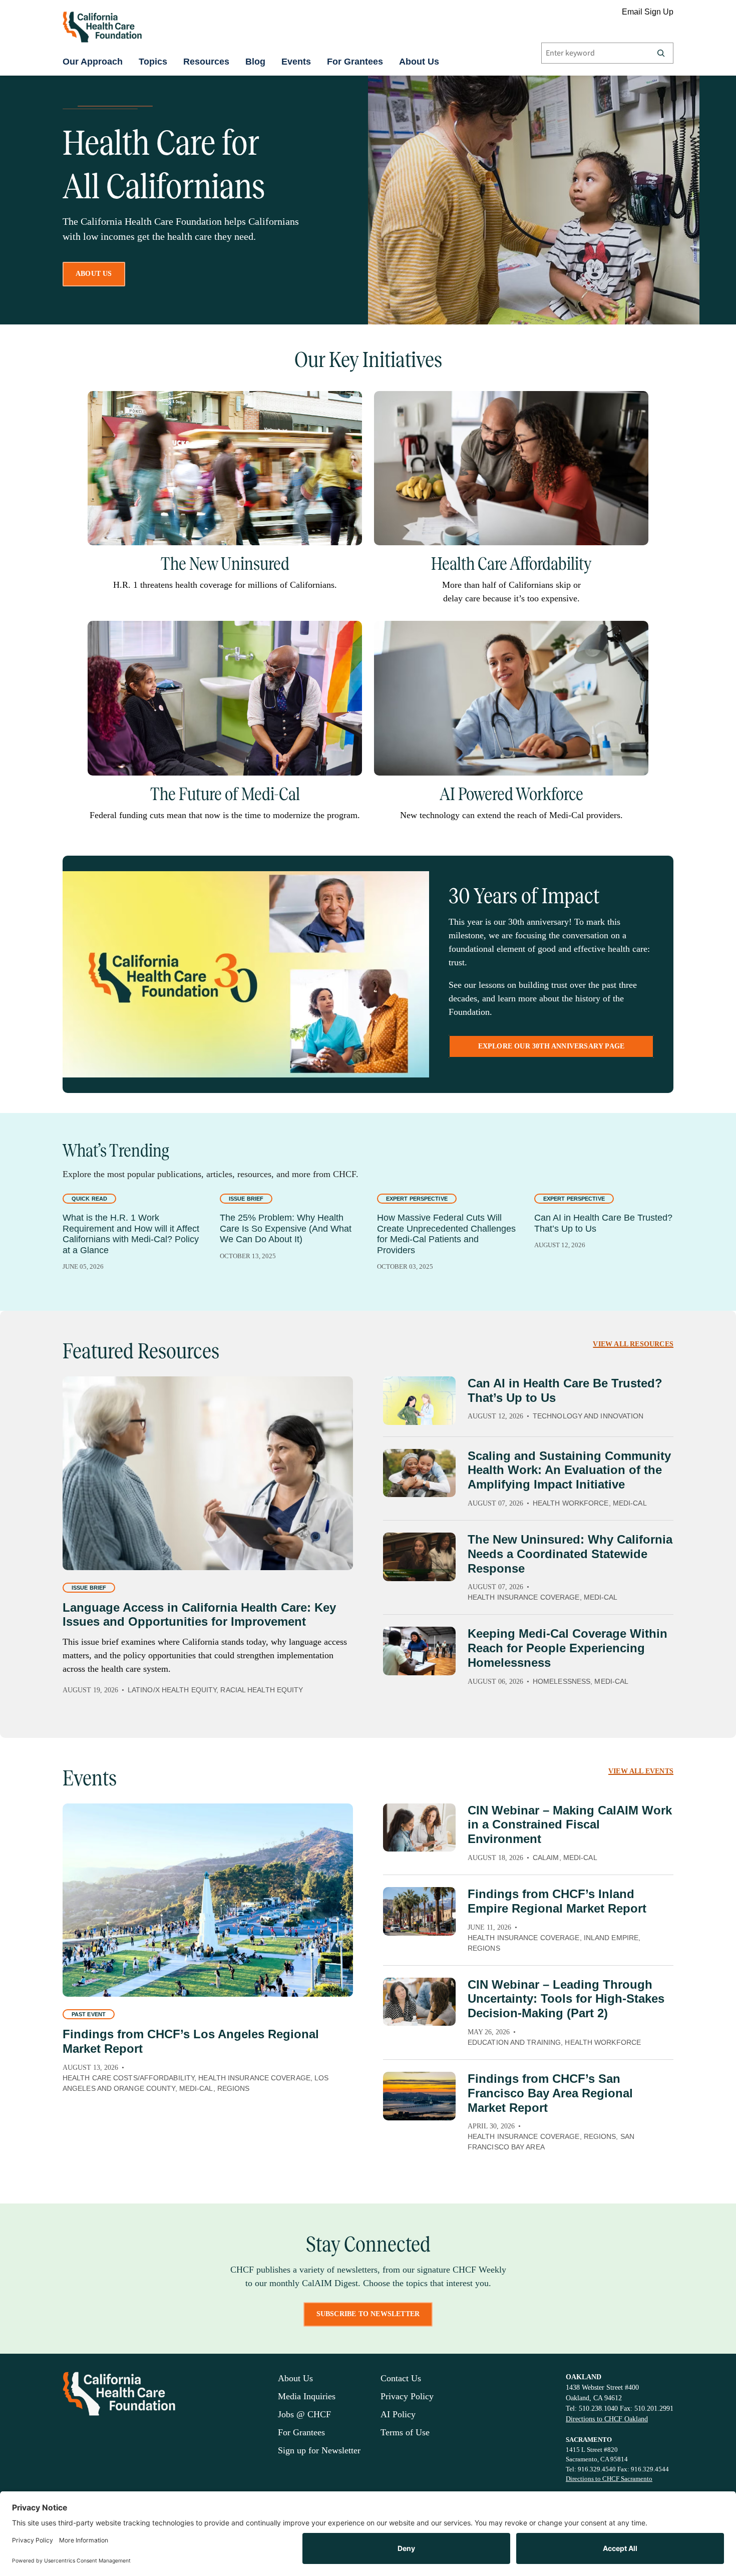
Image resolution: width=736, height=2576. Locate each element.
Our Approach (93, 62)
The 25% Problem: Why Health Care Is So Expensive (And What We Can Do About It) (286, 1228)
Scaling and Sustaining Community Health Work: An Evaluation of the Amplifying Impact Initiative (569, 1470)
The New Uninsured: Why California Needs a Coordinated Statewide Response (570, 1554)
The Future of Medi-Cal (225, 794)
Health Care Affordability (511, 564)
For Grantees (355, 62)
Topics (153, 62)
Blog (255, 62)
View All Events (641, 1771)
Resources (206, 62)
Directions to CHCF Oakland (607, 2419)
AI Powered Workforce (511, 794)
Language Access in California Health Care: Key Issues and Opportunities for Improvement (199, 1615)
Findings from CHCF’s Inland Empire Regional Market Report (557, 1901)
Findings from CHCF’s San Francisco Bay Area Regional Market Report (550, 2093)
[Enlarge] (349, 404)
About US (94, 274)
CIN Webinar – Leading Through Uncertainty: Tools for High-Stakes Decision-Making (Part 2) (566, 1999)
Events (296, 62)
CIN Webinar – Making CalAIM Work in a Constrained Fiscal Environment (570, 1825)
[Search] (661, 53)
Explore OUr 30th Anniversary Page (551, 1046)
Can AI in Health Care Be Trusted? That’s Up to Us (603, 1223)
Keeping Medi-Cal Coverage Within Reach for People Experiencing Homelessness (568, 1648)
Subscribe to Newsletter (368, 2314)
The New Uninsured (225, 564)
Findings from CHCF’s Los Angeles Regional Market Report (191, 2041)
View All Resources (633, 1344)
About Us (419, 62)
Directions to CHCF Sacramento (609, 2479)
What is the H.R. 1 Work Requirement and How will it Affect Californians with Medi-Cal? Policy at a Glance (131, 1234)
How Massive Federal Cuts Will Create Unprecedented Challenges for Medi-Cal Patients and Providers (446, 1234)
